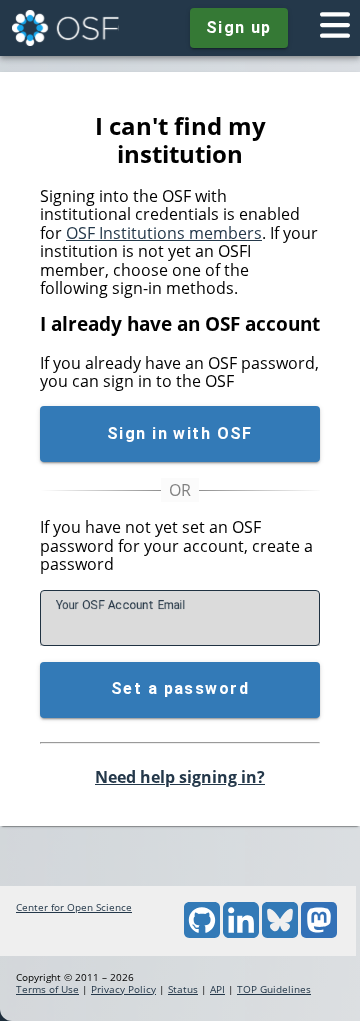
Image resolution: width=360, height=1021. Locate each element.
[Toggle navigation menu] (335, 28)
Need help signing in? (180, 777)
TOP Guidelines (274, 989)
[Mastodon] (319, 934)
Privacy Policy (123, 989)
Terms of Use (47, 989)
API (217, 989)
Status (183, 989)
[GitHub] (202, 934)
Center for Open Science (74, 907)
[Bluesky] (280, 934)
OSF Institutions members (164, 233)
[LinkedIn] (241, 934)
